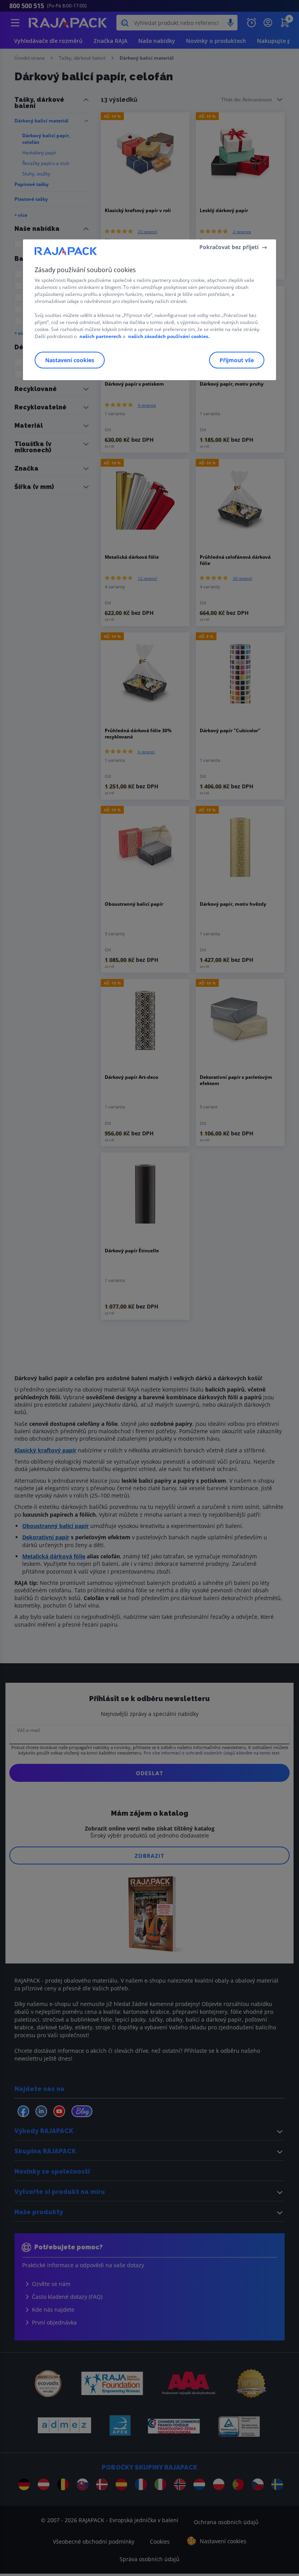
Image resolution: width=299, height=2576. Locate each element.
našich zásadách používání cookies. (169, 336)
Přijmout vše (237, 360)
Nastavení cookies (70, 360)
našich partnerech (100, 336)
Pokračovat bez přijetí (229, 247)
